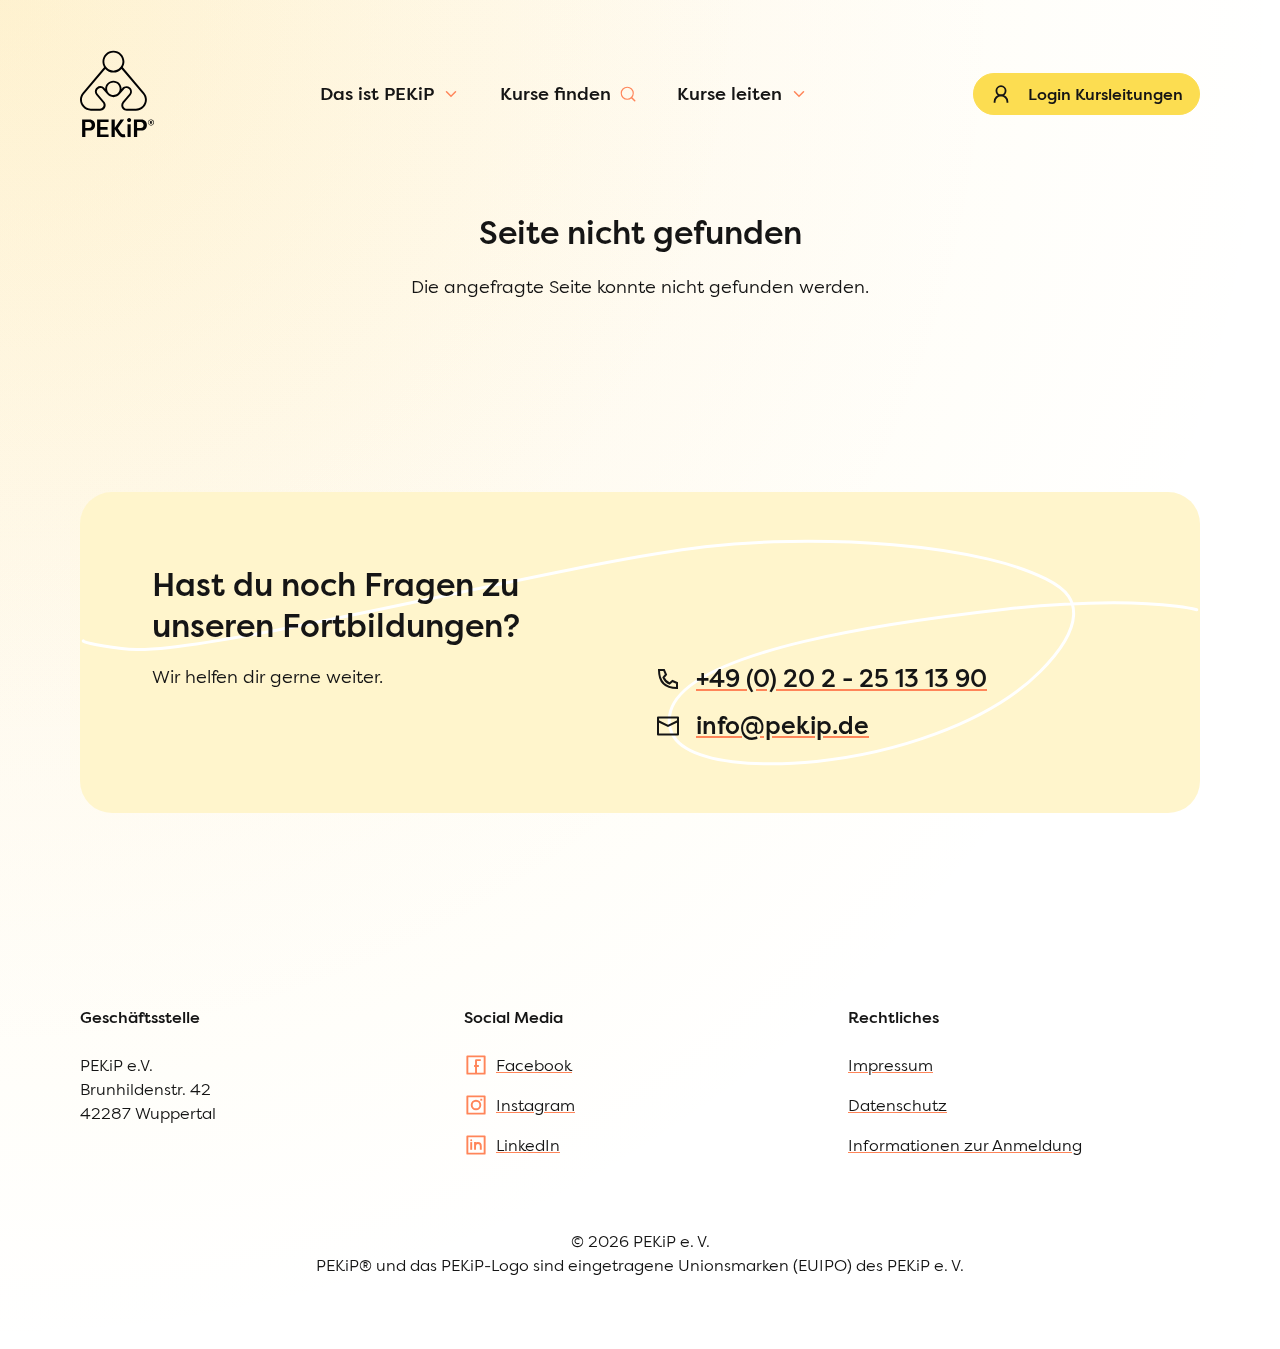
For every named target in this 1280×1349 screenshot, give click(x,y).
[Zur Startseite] (117, 94)
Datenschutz (897, 1105)
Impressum (890, 1065)
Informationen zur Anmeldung (965, 1145)
